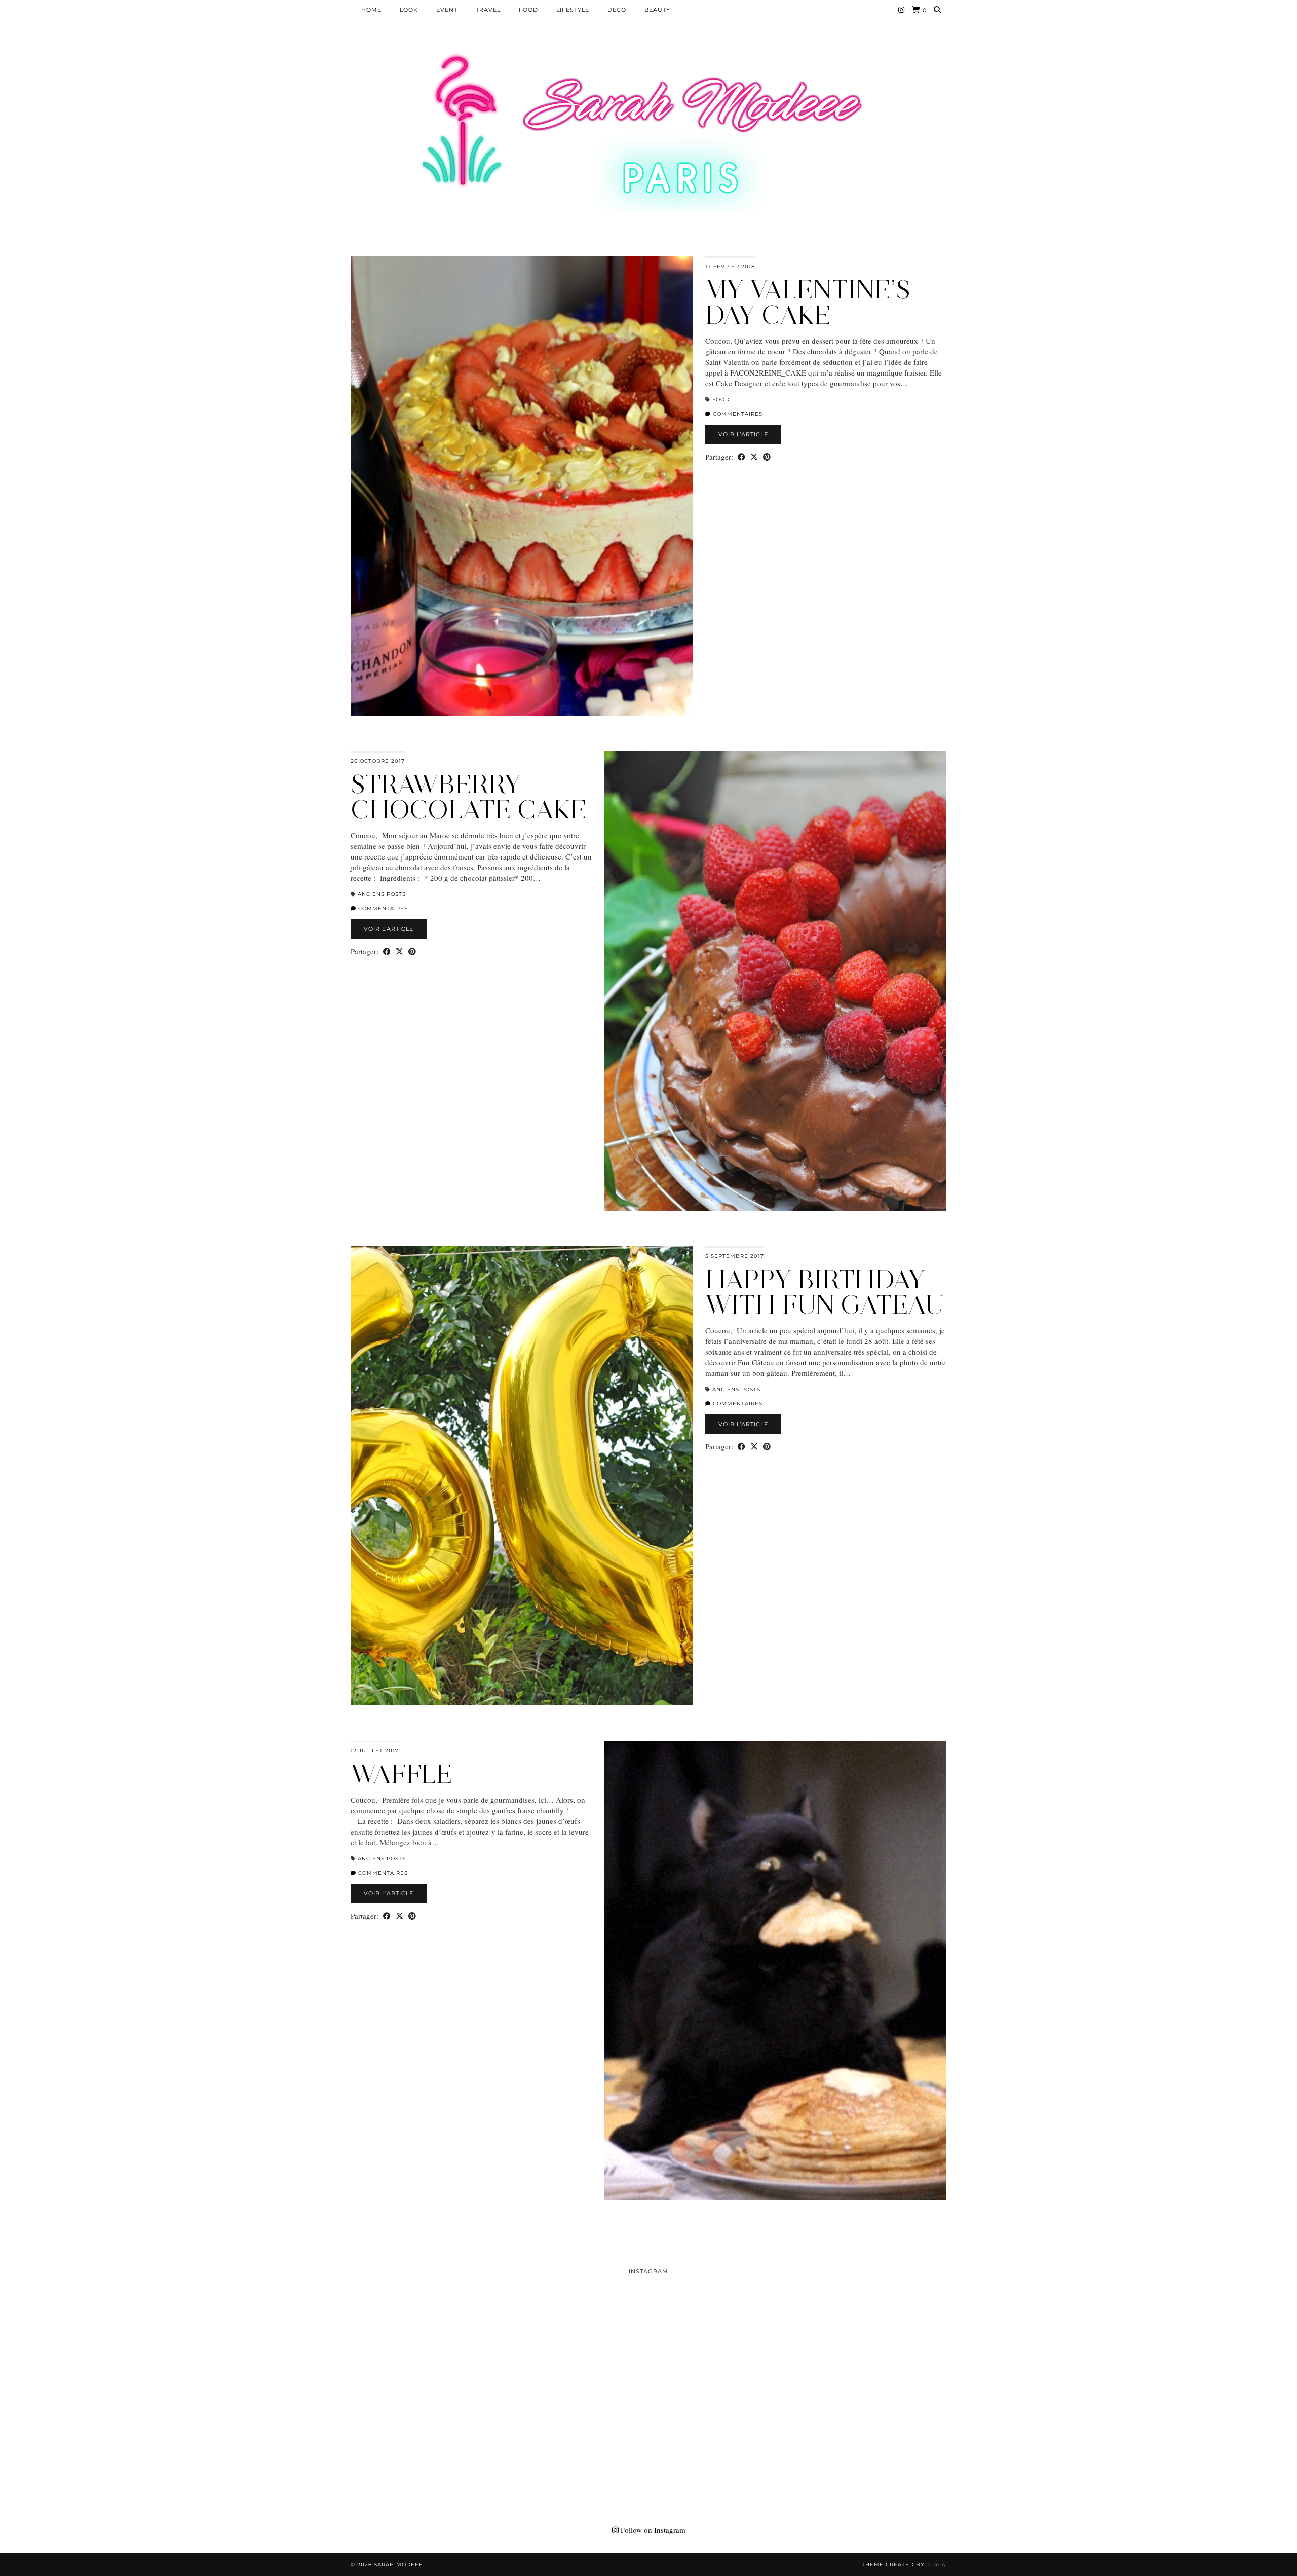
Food (528, 10)
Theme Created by (904, 2565)
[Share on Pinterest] (767, 457)
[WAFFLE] (775, 1970)
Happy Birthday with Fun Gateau (825, 1292)
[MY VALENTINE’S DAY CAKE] (522, 486)
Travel (488, 10)
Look (409, 10)
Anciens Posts (382, 894)
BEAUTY (657, 10)
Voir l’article (743, 434)
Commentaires (737, 414)
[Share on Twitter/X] (754, 457)
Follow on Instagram (652, 2530)
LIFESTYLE (573, 10)
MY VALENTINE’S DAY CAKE (808, 302)
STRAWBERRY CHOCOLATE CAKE (469, 797)
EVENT (447, 10)
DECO (617, 10)
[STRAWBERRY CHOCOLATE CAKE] (775, 981)
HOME (371, 10)
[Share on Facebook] (741, 457)
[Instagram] (902, 10)
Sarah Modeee (398, 2565)
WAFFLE (402, 1774)
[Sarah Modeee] (648, 132)
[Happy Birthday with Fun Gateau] (522, 1476)
